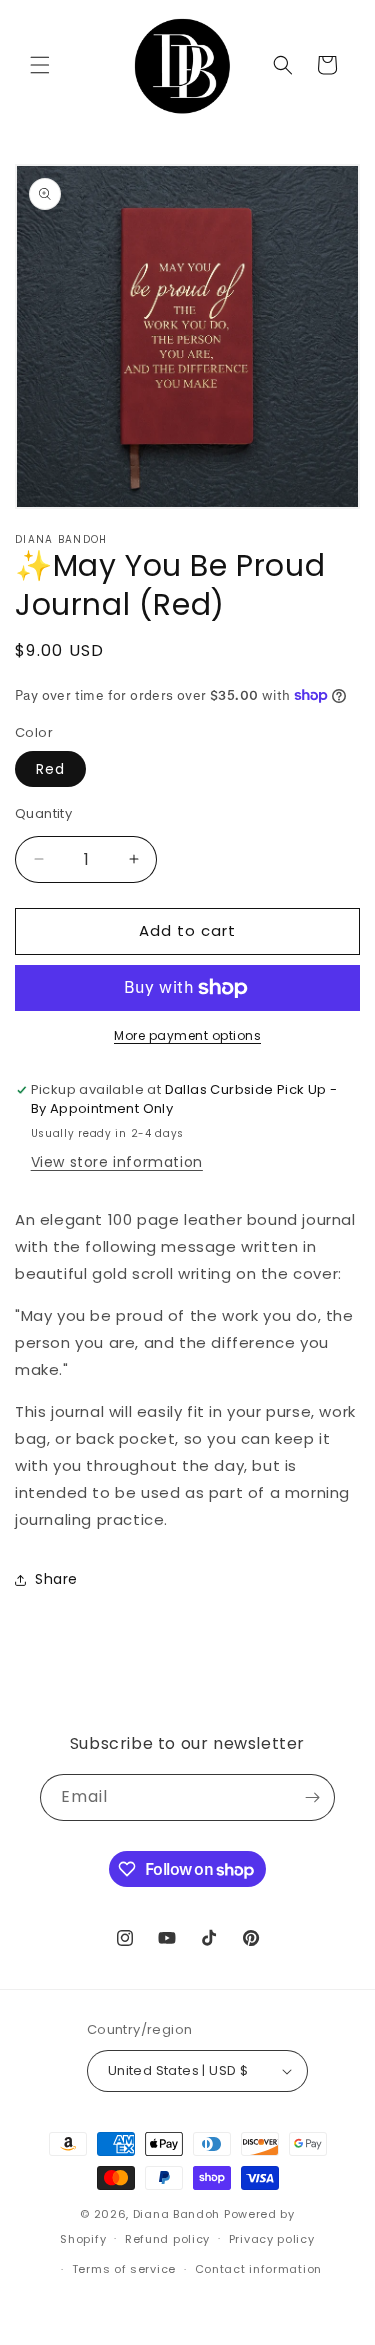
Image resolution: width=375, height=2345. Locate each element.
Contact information (258, 2269)
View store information (117, 1162)
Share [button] (56, 1579)
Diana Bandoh (178, 2214)
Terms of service (124, 2269)
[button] (40, 65)
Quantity (43, 813)
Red (50, 769)
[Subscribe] (312, 1797)
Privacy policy (272, 2239)
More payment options (187, 1035)
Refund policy (167, 2239)
